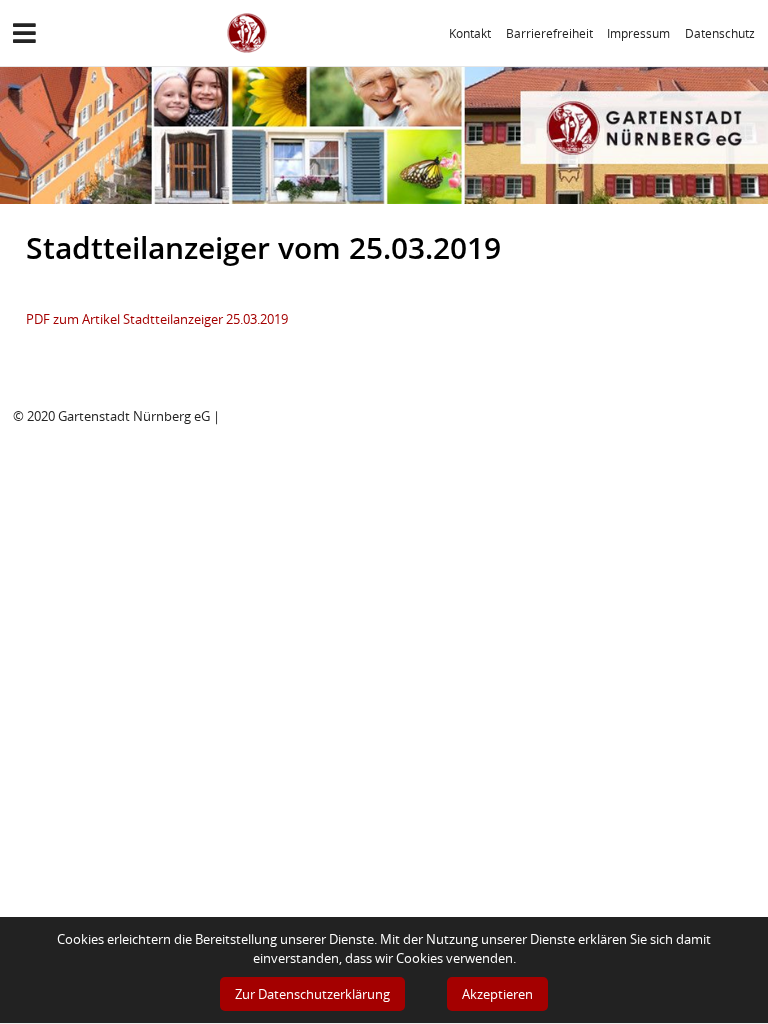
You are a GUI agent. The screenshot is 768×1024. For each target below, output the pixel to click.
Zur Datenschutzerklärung (312, 994)
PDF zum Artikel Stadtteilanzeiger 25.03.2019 (157, 319)
